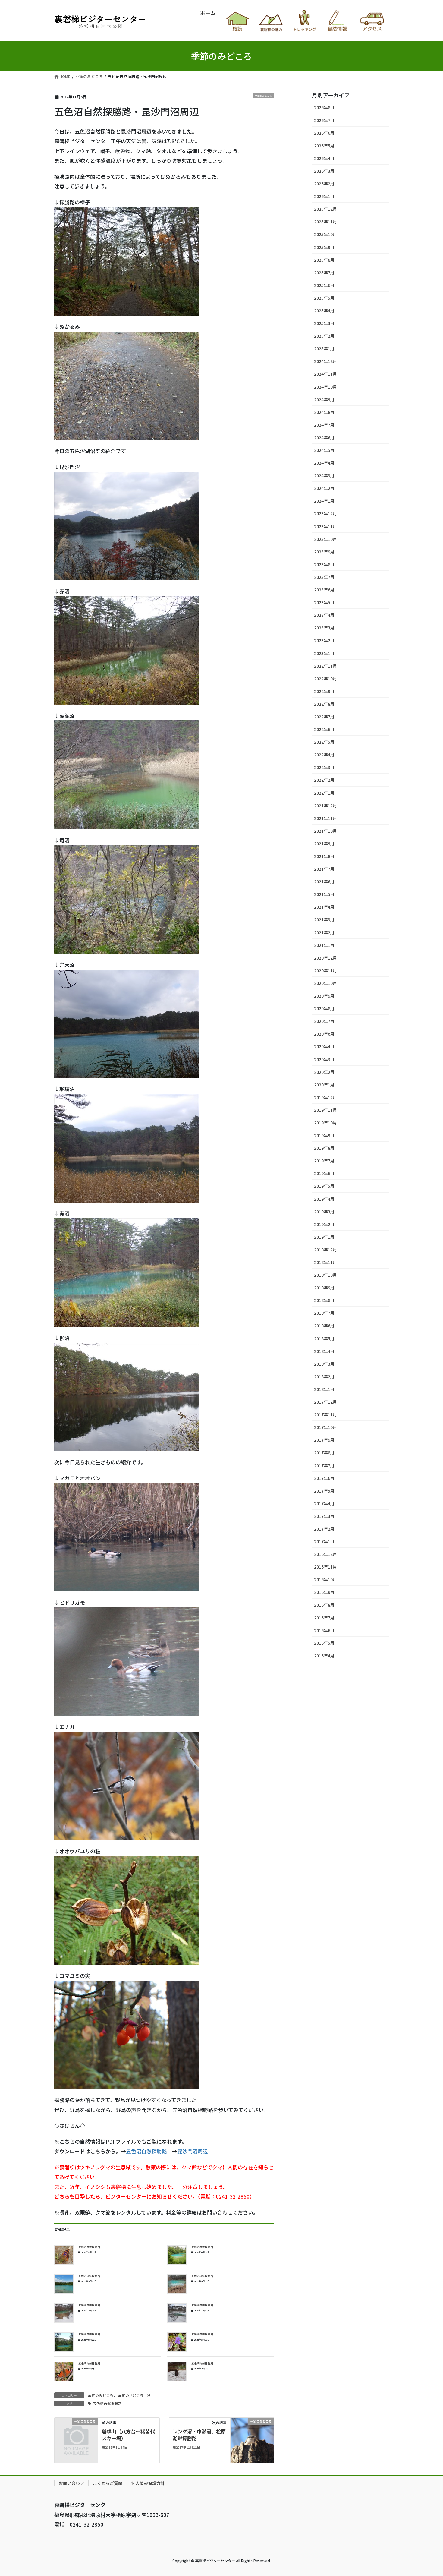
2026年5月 (324, 146)
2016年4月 (324, 1656)
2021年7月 (324, 869)
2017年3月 (324, 1516)
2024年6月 (324, 437)
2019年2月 (324, 1224)
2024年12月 (325, 361)
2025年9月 (324, 247)
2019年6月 (324, 1173)
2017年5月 (324, 1491)
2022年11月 (325, 666)
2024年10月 (325, 387)
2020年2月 (324, 1072)
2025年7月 (324, 273)
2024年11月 (325, 374)
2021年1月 (324, 945)
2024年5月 (324, 450)
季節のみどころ (263, 96)
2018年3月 (324, 1364)
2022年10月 (325, 679)
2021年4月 (324, 907)
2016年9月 (324, 1592)
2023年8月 (324, 564)
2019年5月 (324, 1186)
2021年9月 (324, 843)
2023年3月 (324, 628)
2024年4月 (324, 463)
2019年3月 (324, 1212)
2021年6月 (324, 881)
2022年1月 (324, 793)
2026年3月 (324, 171)
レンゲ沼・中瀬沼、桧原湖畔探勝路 (199, 2435)
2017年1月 (324, 1541)
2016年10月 (325, 1579)
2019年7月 (324, 1161)
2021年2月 (324, 932)
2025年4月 (324, 311)
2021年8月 (324, 856)
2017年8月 (324, 1452)
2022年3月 (324, 767)
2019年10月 (325, 1123)
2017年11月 (325, 1414)
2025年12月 (325, 209)
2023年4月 (324, 615)
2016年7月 (324, 1618)
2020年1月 (324, 1085)
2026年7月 (324, 120)
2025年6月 (324, 285)
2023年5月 (324, 602)
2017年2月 (324, 1529)
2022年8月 (324, 704)
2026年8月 (324, 107)
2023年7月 (324, 577)
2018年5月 (324, 1338)
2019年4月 (324, 1199)
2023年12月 (325, 513)
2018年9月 (324, 1288)
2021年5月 (324, 894)
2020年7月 (324, 1021)
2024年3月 (324, 475)
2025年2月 (324, 336)
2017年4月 (324, 1503)
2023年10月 (325, 539)
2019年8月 (324, 1148)
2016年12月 (325, 1554)
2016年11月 (325, 1567)
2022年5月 (324, 742)
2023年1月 (324, 653)
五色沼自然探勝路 (146, 2151)
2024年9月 (324, 399)
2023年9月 (324, 552)
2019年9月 (324, 1135)
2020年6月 (324, 1034)
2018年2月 (324, 1376)
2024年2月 (324, 488)
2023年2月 (324, 640)
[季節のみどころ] (76, 2430)
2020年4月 (324, 1046)
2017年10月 (325, 1427)
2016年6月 (324, 1630)
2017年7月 (324, 1465)
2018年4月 (324, 1351)
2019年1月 (324, 1237)
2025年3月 (324, 323)
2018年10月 (325, 1275)
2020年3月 (324, 1059)
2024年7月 (324, 425)
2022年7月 (324, 717)
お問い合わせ (71, 2483)
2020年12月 (325, 958)
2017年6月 (324, 1478)
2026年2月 (324, 184)
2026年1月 (324, 196)
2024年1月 (324, 501)
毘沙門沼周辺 (193, 2151)
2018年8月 (324, 1300)
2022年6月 (324, 729)
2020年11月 (325, 970)
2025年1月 (324, 348)
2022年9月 (324, 691)
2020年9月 (324, 996)
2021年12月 (325, 806)
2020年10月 (325, 983)
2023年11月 (325, 526)
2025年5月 (324, 298)
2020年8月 (324, 1008)
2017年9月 (324, 1440)
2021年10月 (325, 831)
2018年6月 (324, 1326)
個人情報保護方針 (148, 2483)
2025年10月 (325, 234)
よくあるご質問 (108, 2483)
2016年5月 (324, 1643)
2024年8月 (324, 412)
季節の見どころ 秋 (134, 2395)
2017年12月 (325, 1402)
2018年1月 (324, 1389)
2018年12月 (325, 1250)
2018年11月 (325, 1262)
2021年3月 (324, 919)
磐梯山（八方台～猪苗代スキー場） (128, 2435)
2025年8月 (324, 260)
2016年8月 (324, 1605)
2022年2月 (324, 780)
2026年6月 (324, 133)
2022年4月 (324, 755)
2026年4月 (324, 158)
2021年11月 (325, 818)
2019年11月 (325, 1110)
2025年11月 (325, 222)
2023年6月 (324, 590)
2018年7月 (324, 1313)
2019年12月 (325, 1097)
